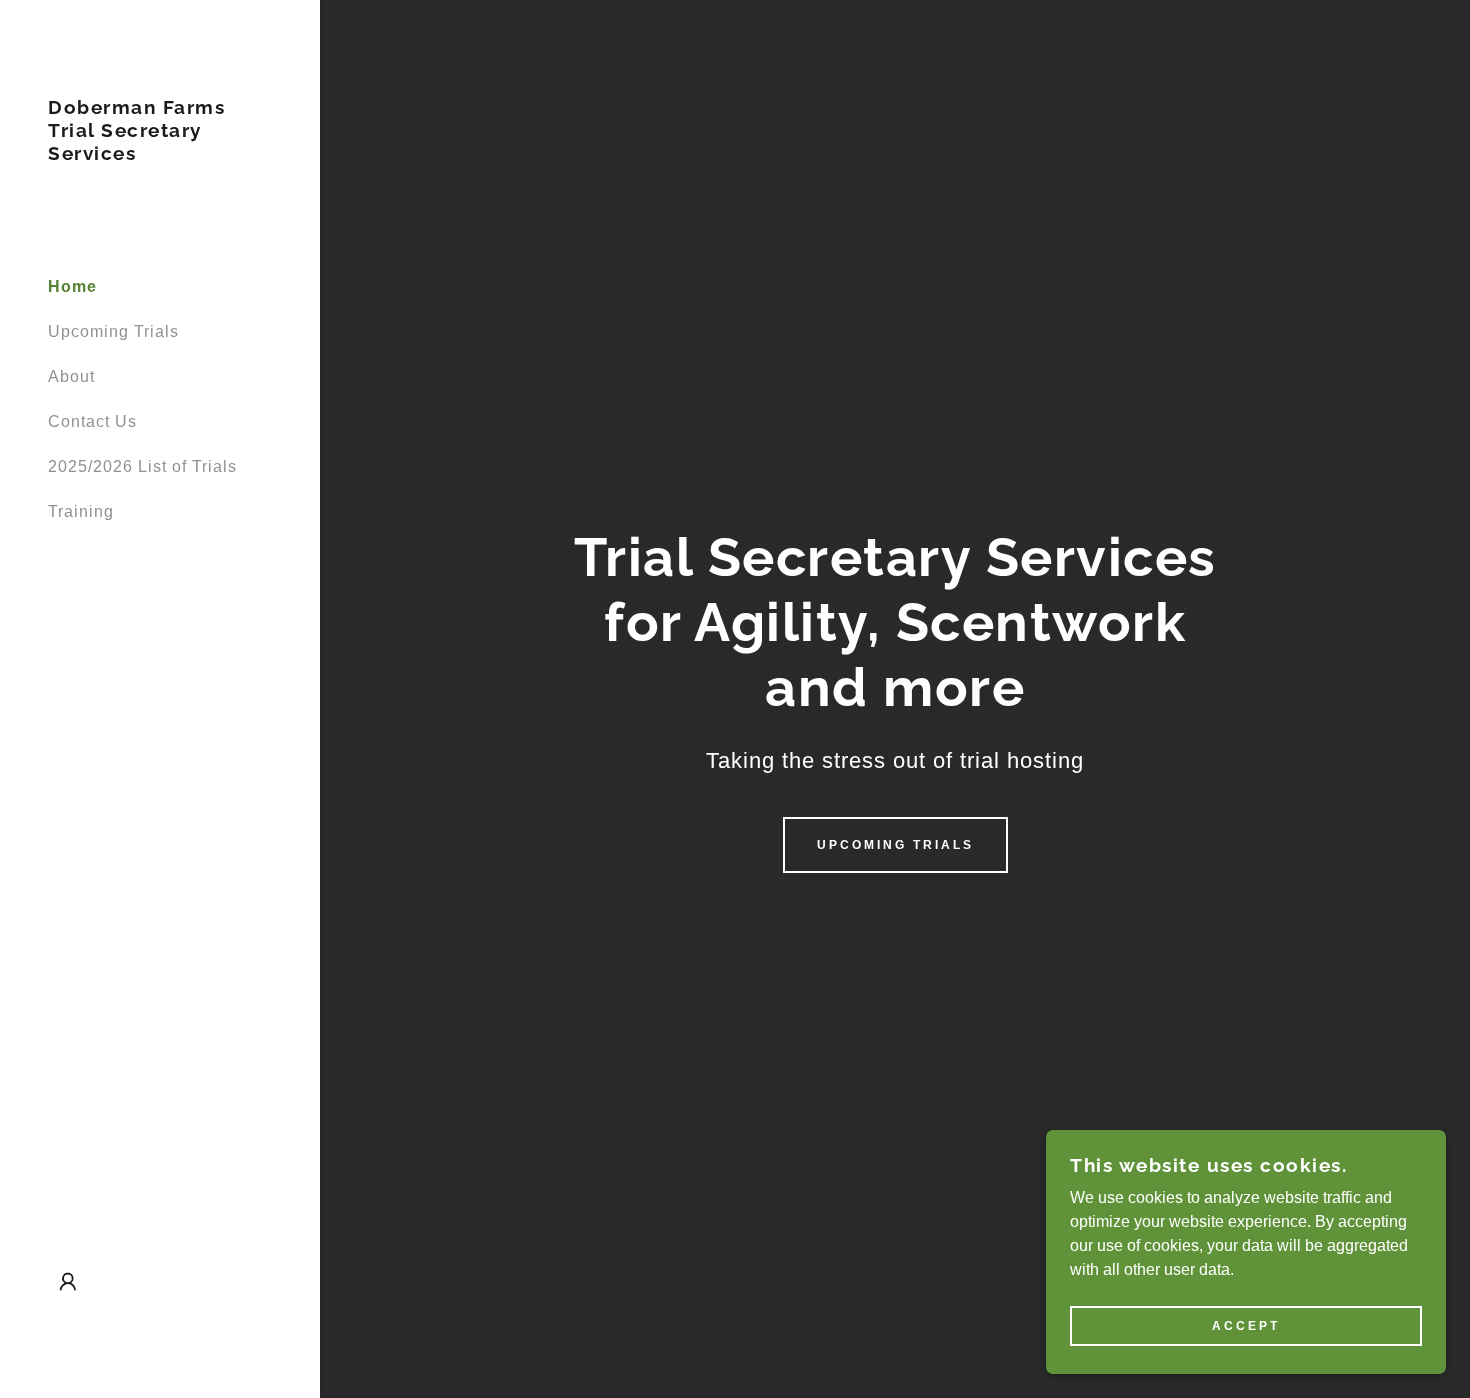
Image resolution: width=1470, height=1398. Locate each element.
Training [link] (81, 511)
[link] (160, 154)
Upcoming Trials (895, 845)
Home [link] (72, 286)
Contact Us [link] (92, 421)
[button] (68, 1282)
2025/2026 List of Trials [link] (142, 466)
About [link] (71, 376)
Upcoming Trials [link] (113, 331)
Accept (1246, 1326)
